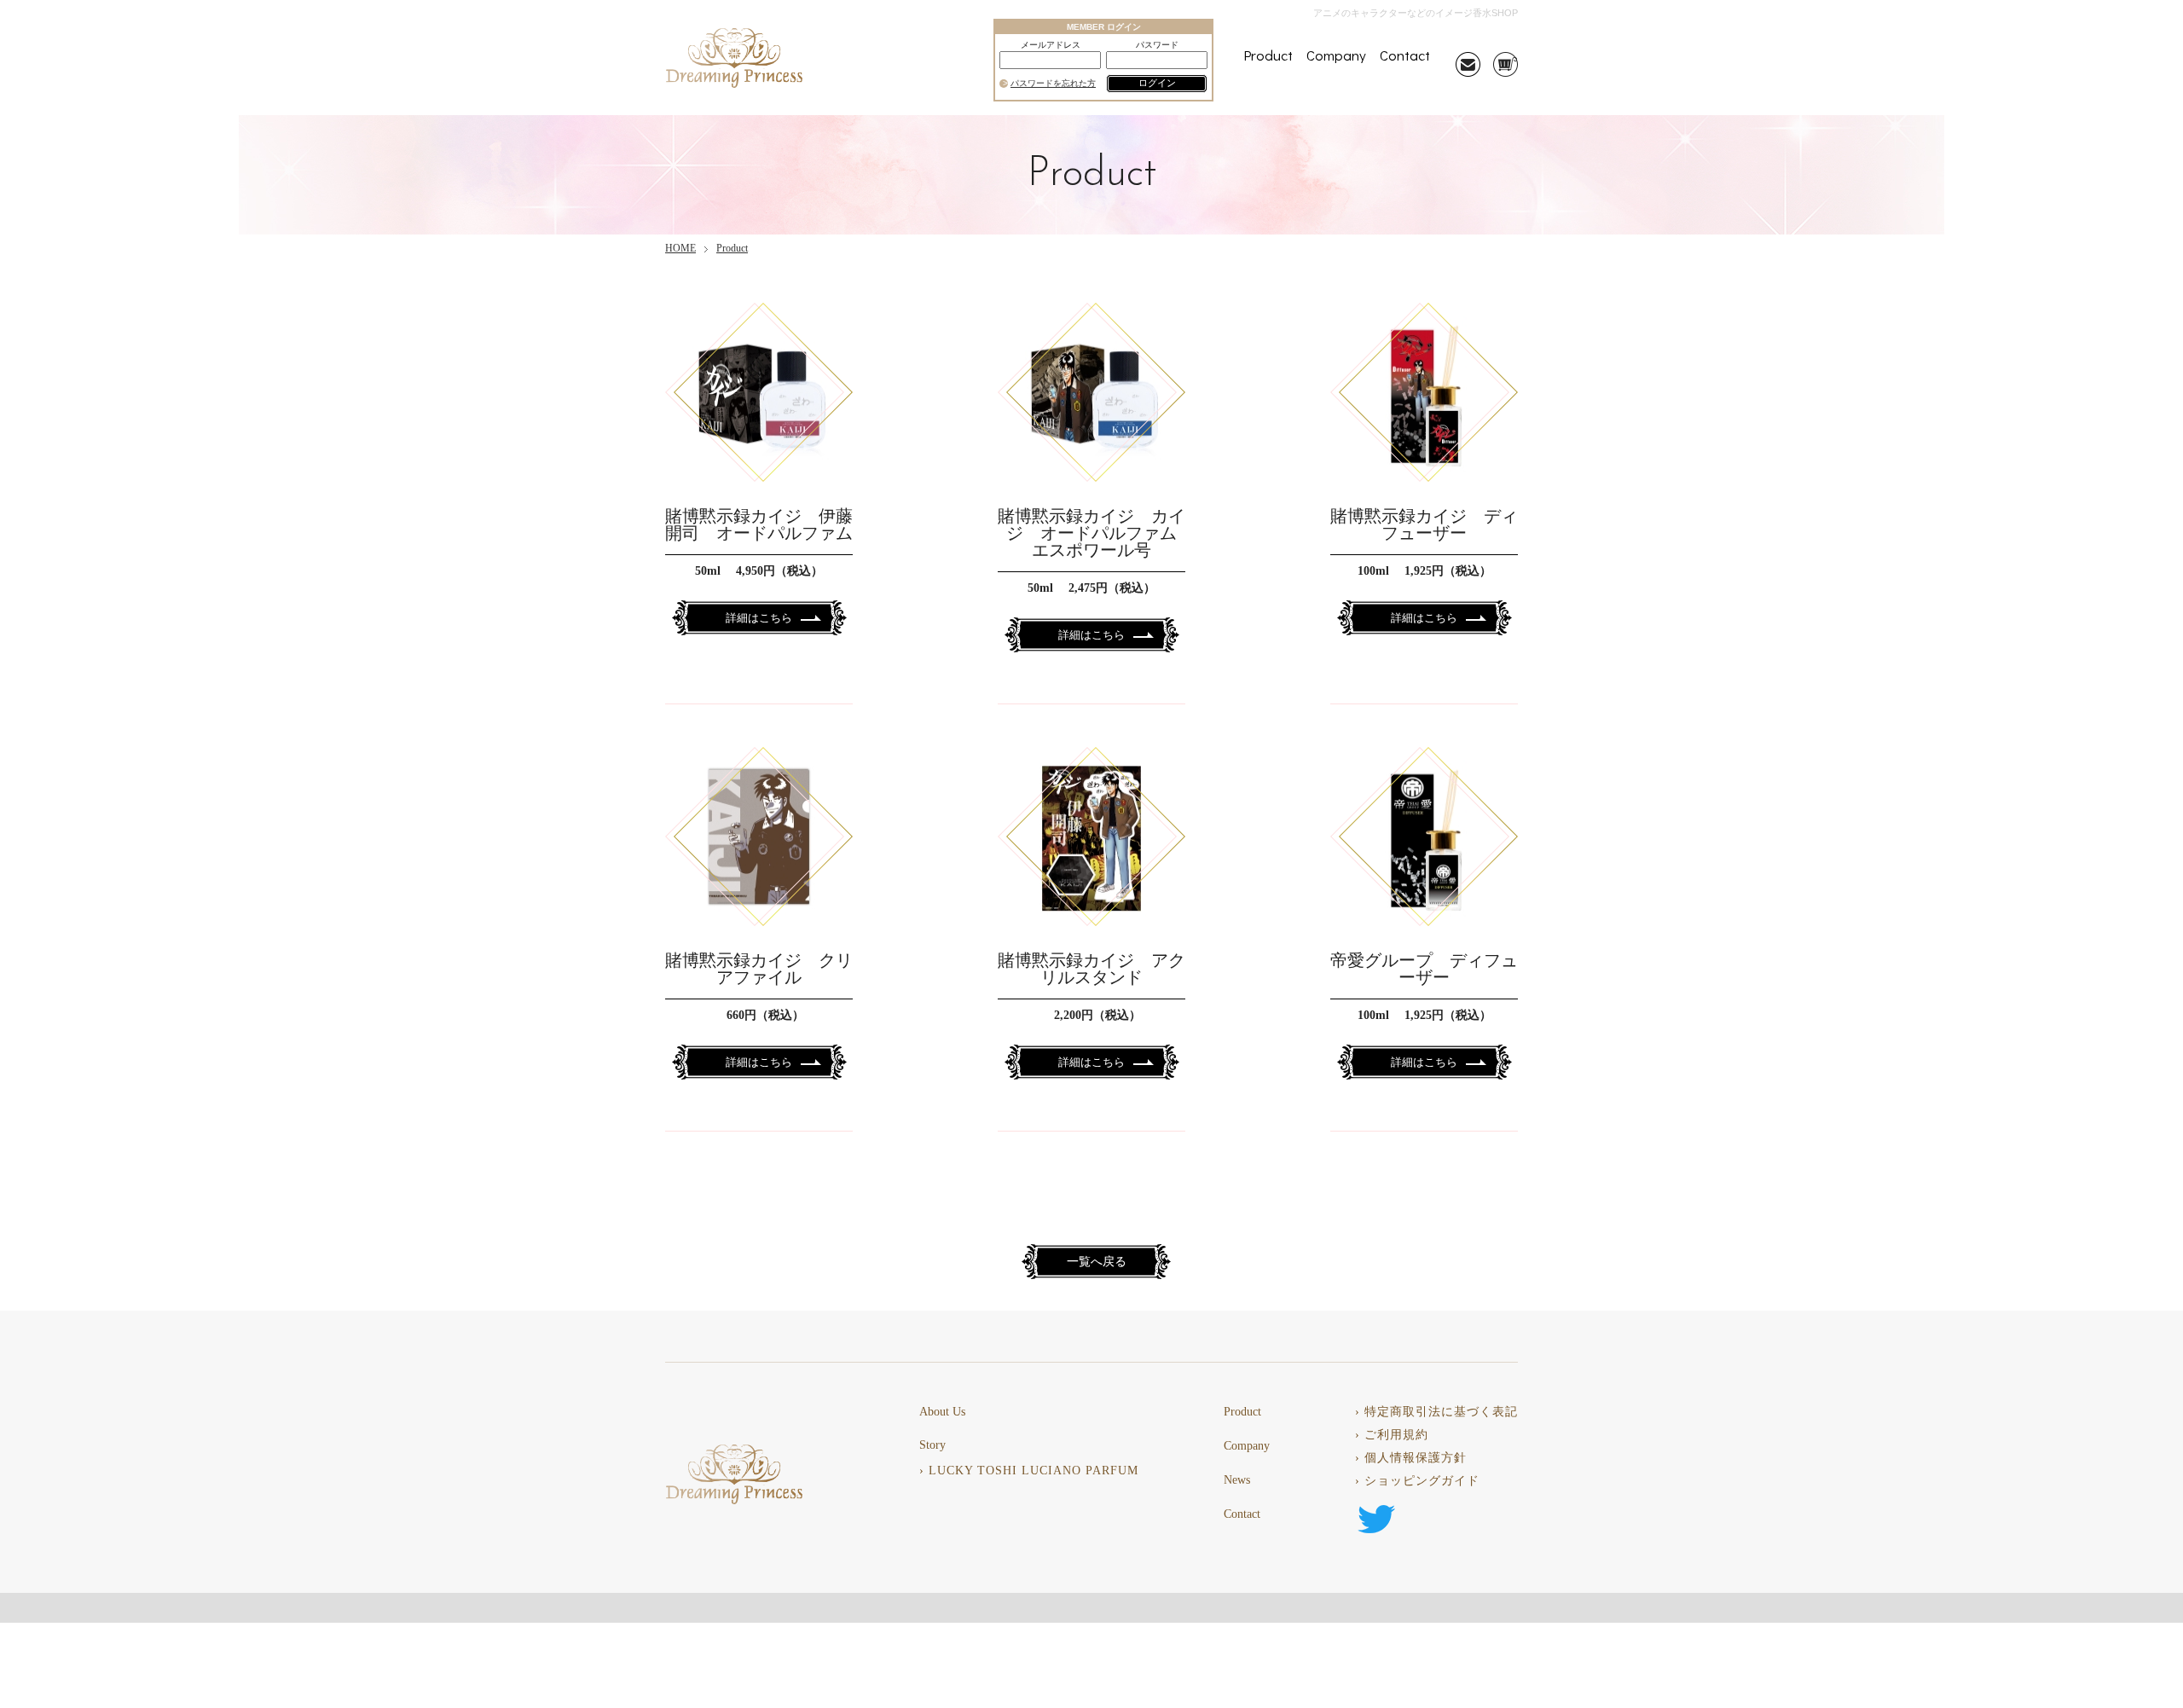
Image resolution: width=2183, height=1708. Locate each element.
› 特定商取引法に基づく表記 (1436, 1412)
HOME (680, 248)
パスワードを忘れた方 (1053, 84)
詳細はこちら (759, 618)
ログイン (1157, 83)
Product (1268, 55)
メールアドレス (1051, 45)
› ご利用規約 (1392, 1435)
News (1237, 1480)
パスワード (1157, 45)
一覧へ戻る (1097, 1262)
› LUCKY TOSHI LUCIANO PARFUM (1029, 1471)
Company (1336, 55)
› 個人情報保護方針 (1411, 1458)
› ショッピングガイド (1417, 1481)
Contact (1405, 55)
